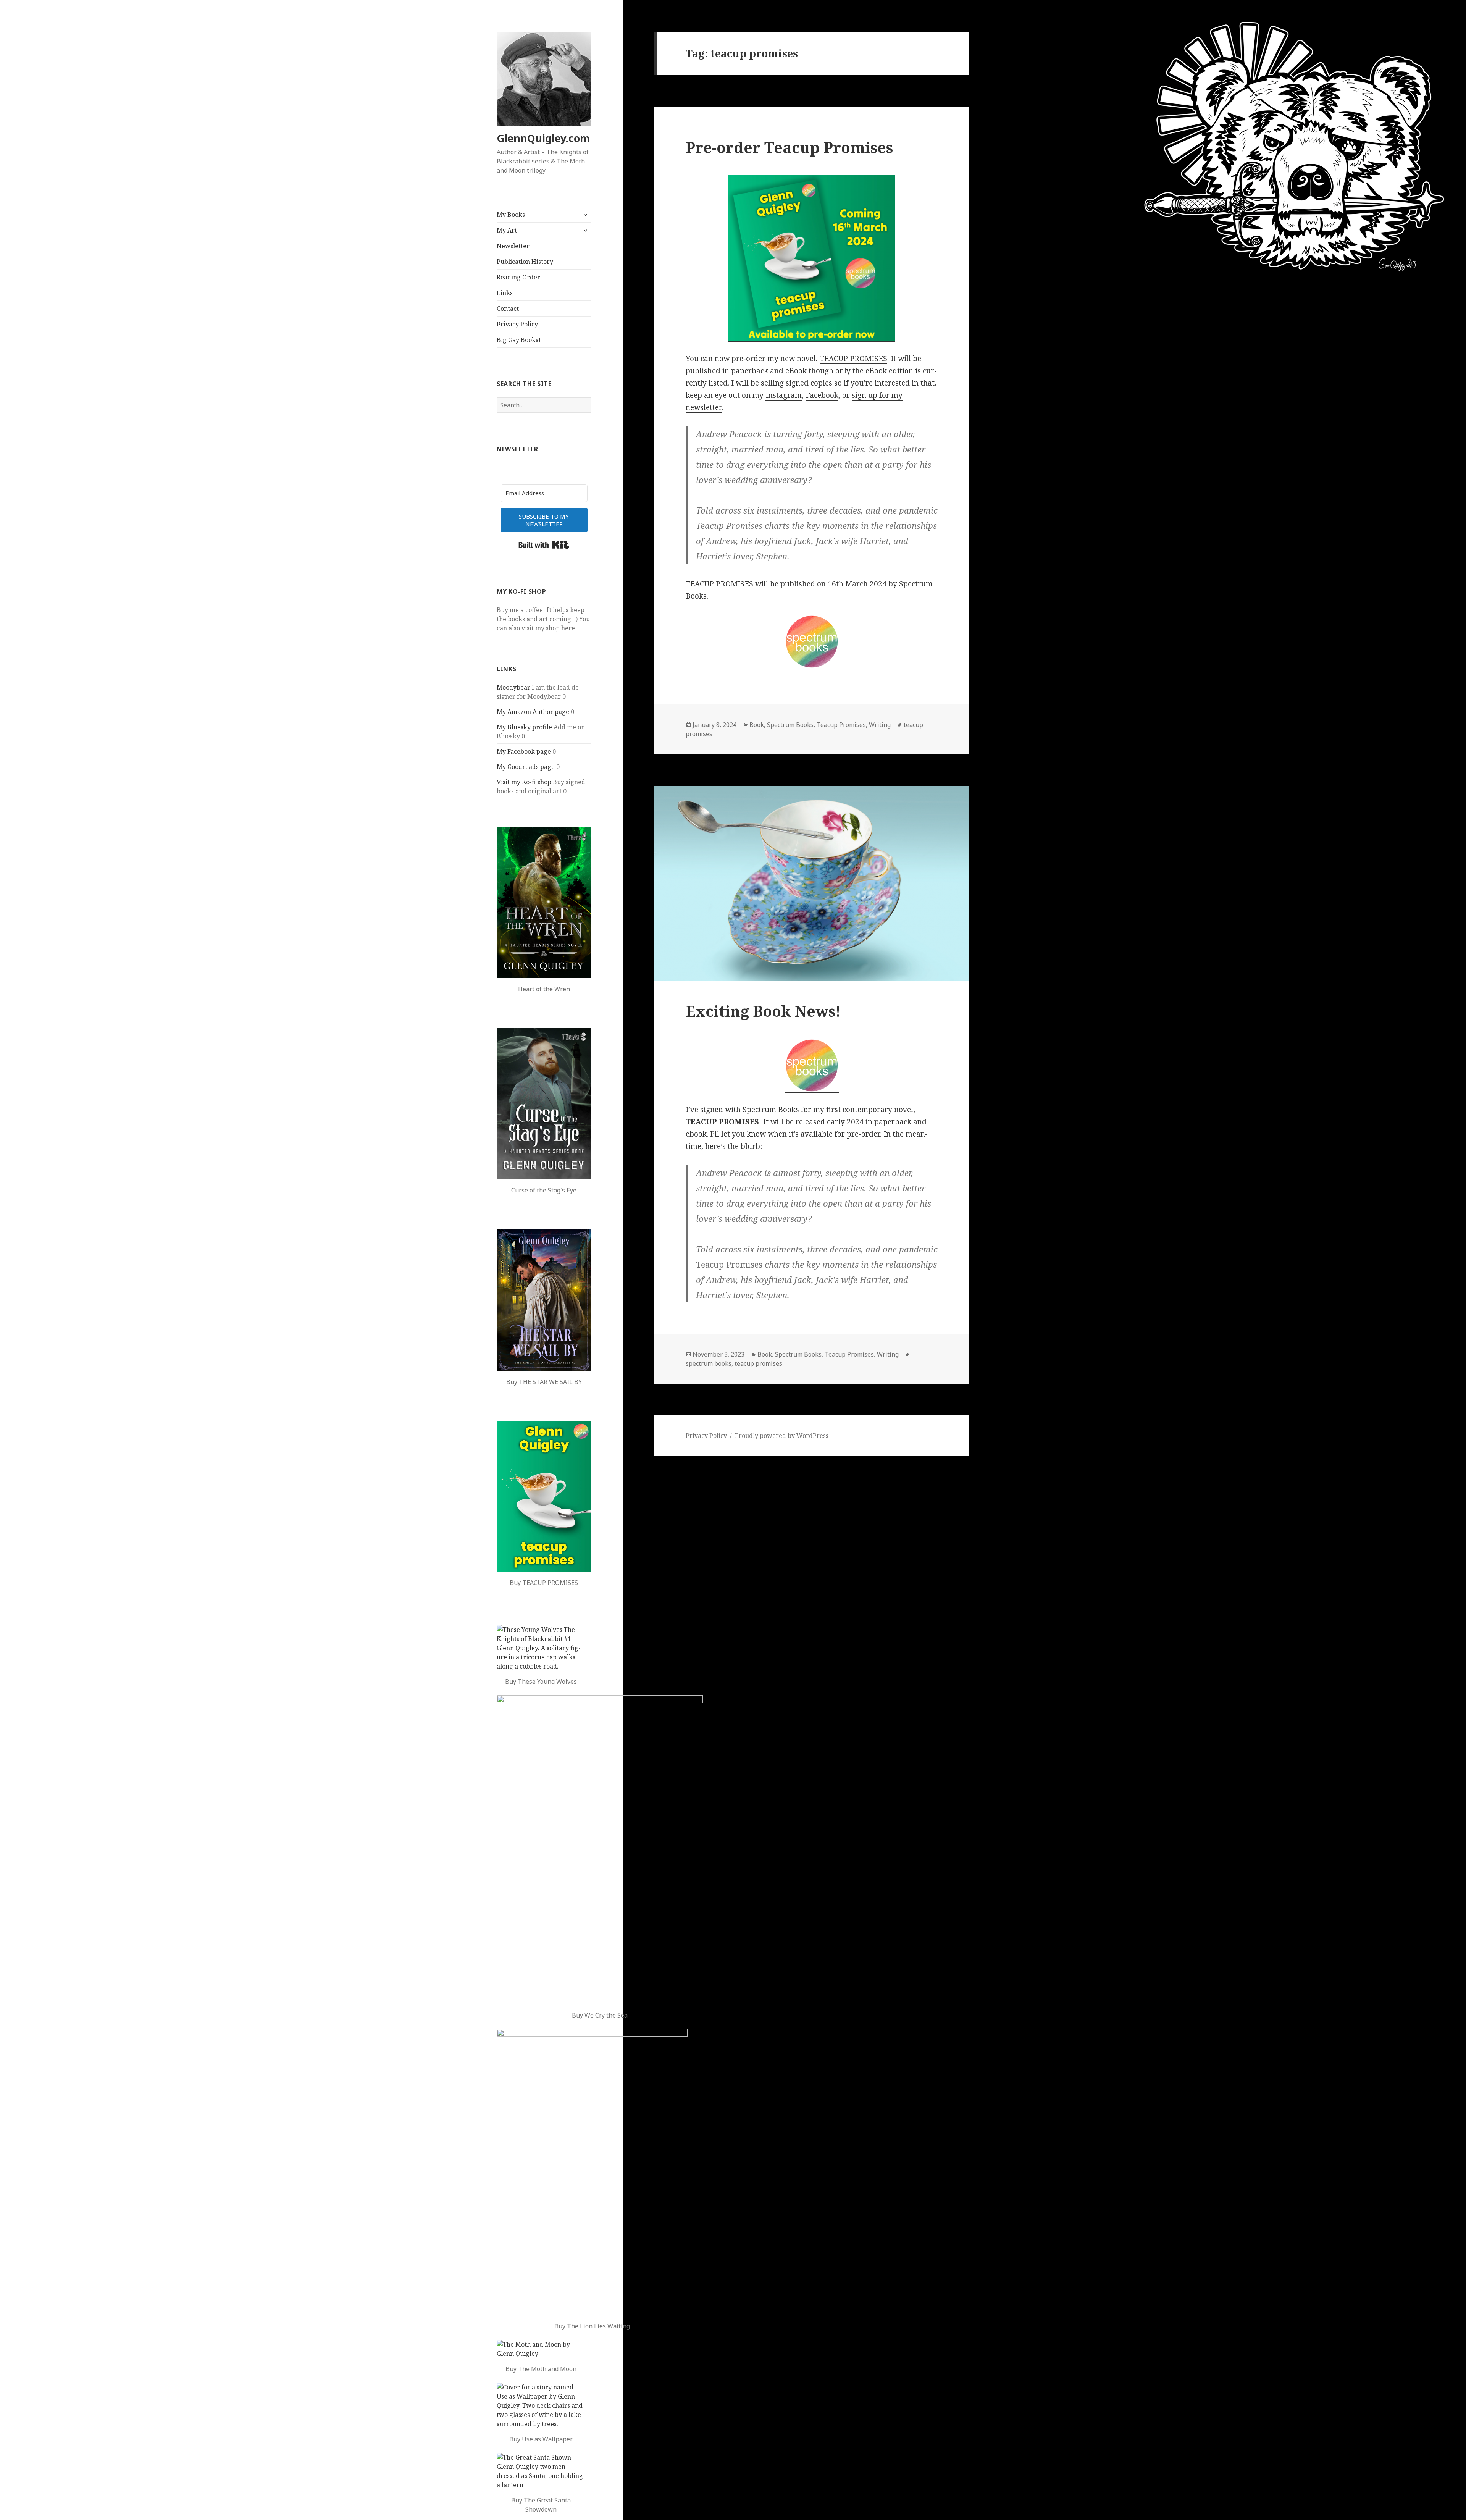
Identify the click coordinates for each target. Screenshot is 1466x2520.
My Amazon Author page (533, 712)
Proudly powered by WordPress (782, 1436)
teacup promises (758, 1363)
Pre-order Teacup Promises (789, 147)
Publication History (525, 262)
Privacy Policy (517, 324)
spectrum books (709, 1363)
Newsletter (513, 246)
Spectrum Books (790, 725)
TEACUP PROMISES (853, 359)
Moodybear (513, 687)
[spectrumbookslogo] (812, 642)
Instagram (784, 395)
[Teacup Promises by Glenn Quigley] (544, 1496)
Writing (880, 725)
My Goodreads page (526, 767)
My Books (511, 215)
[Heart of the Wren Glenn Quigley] (544, 903)
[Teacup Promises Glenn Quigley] (812, 258)
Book (757, 725)
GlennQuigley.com (543, 138)
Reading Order (518, 277)
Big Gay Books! (519, 340)
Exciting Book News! (763, 1011)
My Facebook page (524, 751)
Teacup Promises (841, 725)
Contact (508, 309)
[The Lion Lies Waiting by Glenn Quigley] (592, 2172)
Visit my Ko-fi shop (524, 782)
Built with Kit (544, 545)
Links (505, 293)
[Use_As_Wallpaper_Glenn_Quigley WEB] (541, 2405)
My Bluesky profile (524, 727)
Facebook (822, 395)
